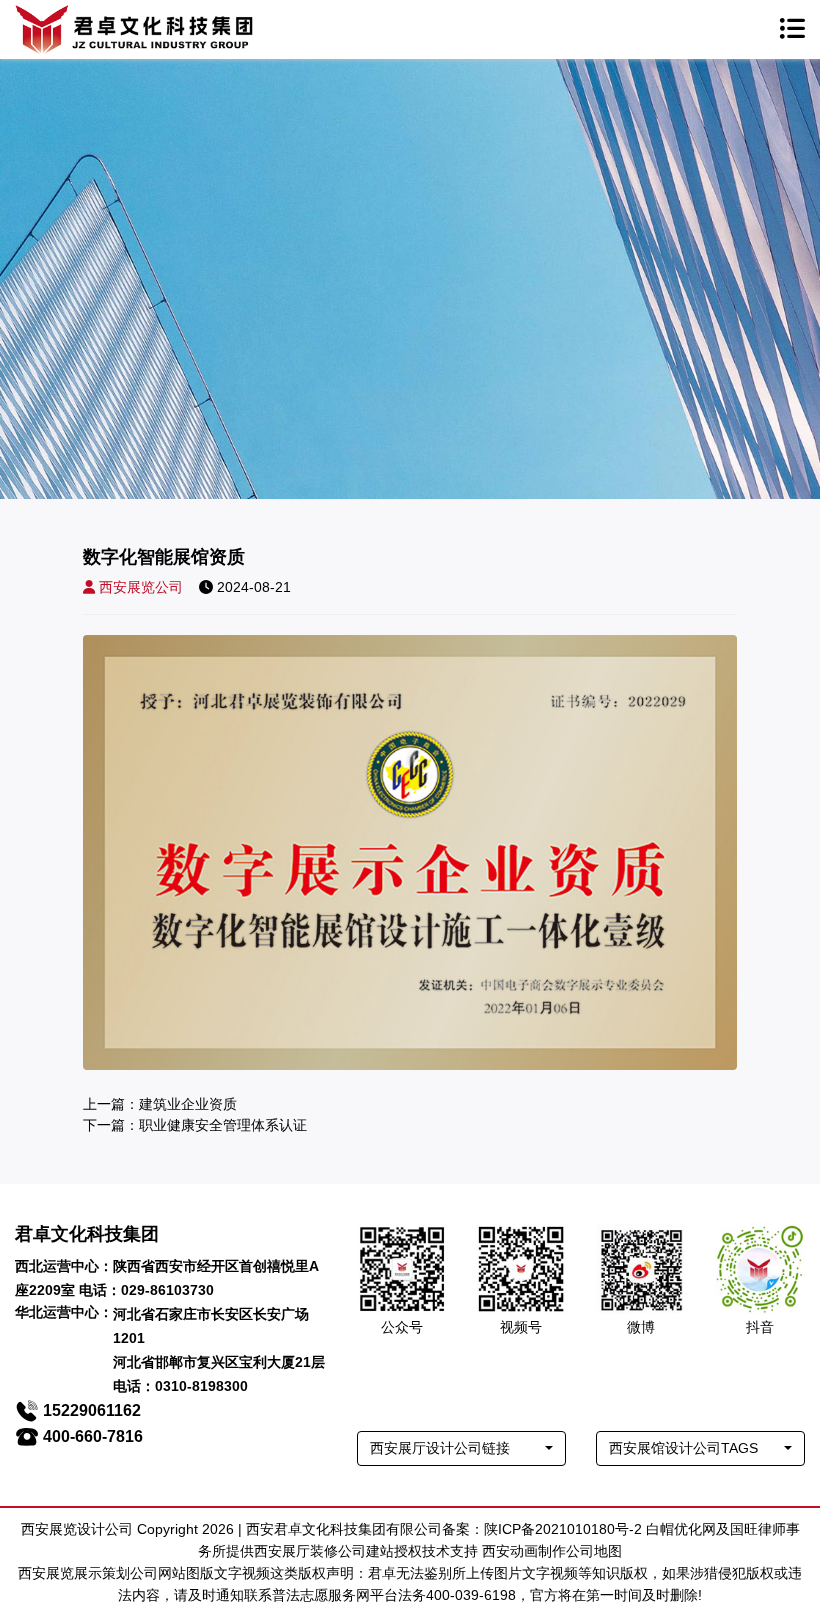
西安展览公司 (141, 587)
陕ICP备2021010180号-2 (563, 1529)
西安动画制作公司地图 (552, 1551)
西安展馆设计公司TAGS (683, 1448)
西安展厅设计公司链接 (440, 1448)
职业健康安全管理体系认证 (223, 1125)
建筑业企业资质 (188, 1104)
